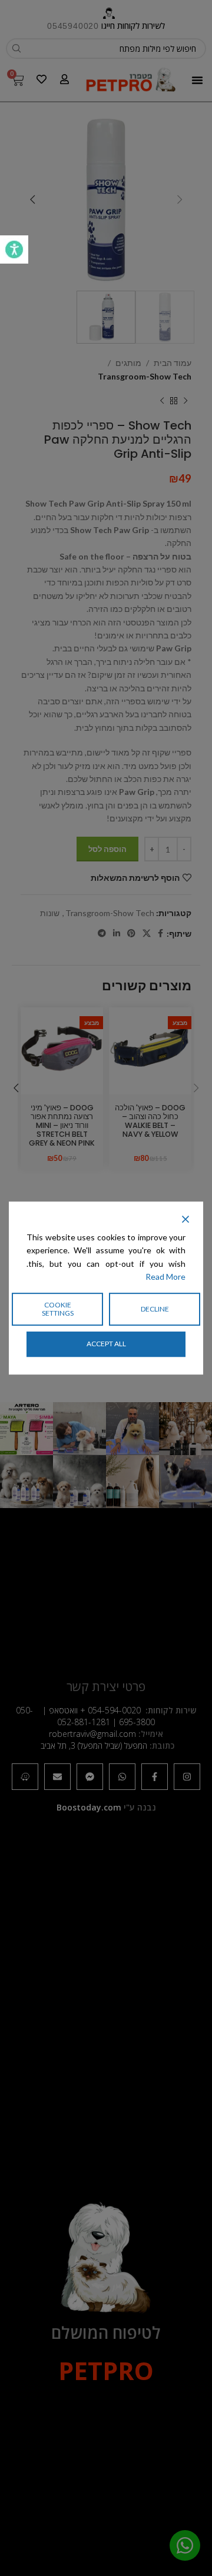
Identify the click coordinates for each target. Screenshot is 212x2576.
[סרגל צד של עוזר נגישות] (14, 249)
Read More (165, 1277)
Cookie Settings (58, 1309)
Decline (155, 1309)
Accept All (106, 1344)
